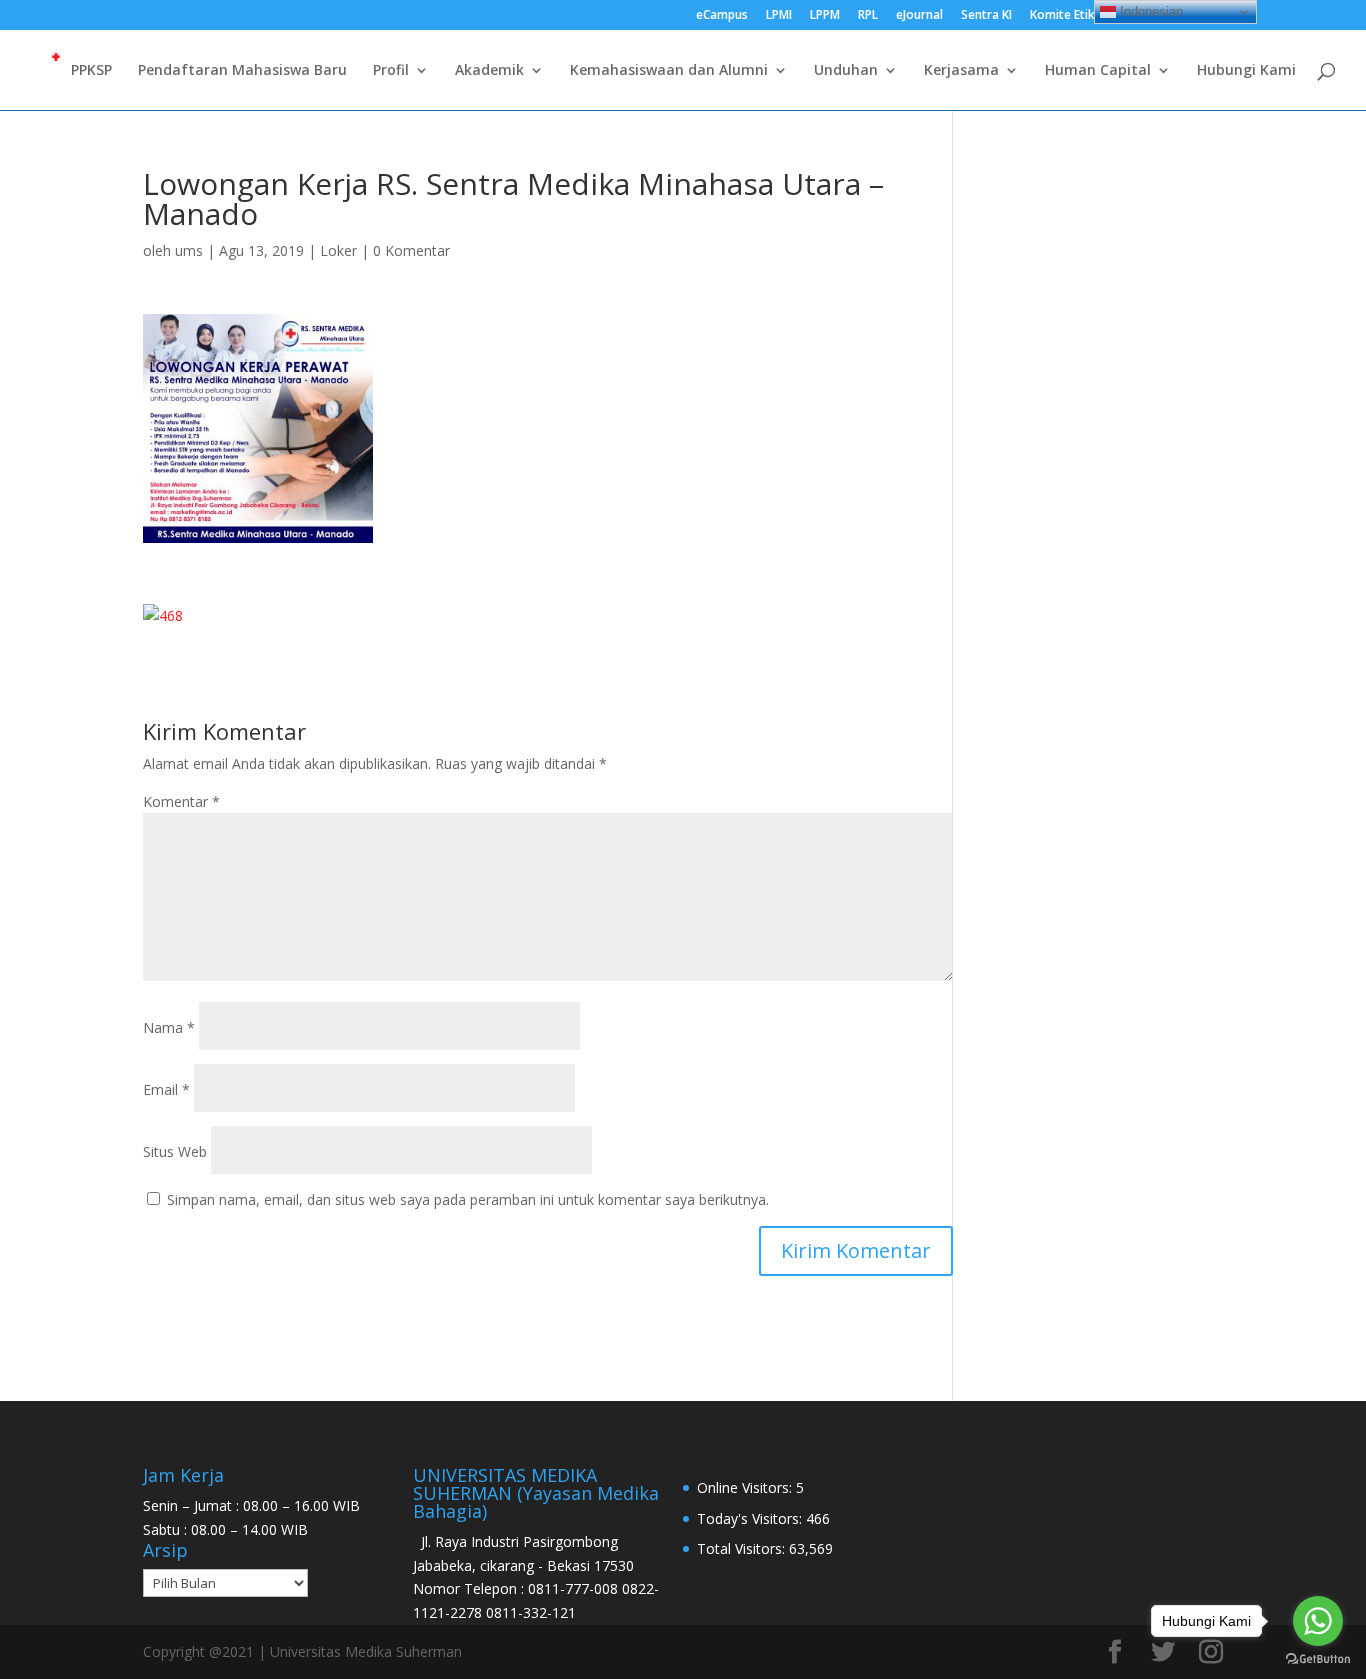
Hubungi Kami (1246, 71)
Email (166, 1089)
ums (189, 250)
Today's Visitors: (751, 1518)
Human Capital (1098, 71)
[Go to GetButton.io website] (1318, 1659)
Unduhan (846, 71)
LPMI (779, 16)
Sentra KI (986, 16)
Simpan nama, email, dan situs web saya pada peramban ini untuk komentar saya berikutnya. (468, 1199)
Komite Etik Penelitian (1092, 16)
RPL (868, 16)
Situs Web (175, 1151)
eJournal (919, 16)
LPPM (825, 16)
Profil (391, 71)
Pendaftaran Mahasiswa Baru (242, 71)
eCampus (722, 16)
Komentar (181, 801)
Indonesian (1149, 11)
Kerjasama (961, 71)
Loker (338, 250)
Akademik (489, 71)
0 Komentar (411, 250)
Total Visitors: (743, 1548)
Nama (169, 1027)
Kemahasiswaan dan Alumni (669, 71)
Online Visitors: (746, 1487)
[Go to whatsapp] (1318, 1621)
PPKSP (91, 71)
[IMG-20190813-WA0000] (258, 429)
